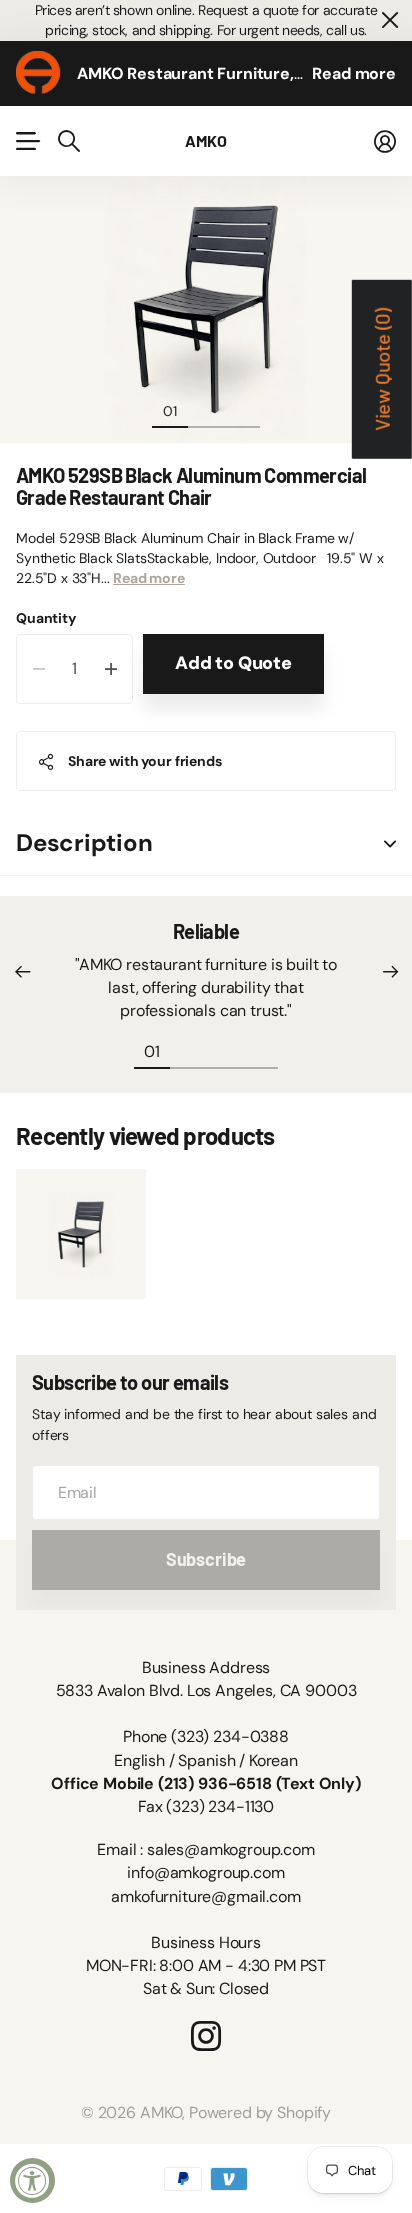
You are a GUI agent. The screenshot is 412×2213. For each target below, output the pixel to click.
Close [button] (389, 20)
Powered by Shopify (260, 2112)
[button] (22, 972)
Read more (354, 73)
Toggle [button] (390, 843)
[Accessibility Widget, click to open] (32, 2180)
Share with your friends (145, 761)
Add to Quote (233, 663)
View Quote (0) (382, 369)
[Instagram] (206, 2036)
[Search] (69, 141)
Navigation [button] (27, 141)
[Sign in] (385, 141)
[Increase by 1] (110, 669)
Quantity (46, 618)
